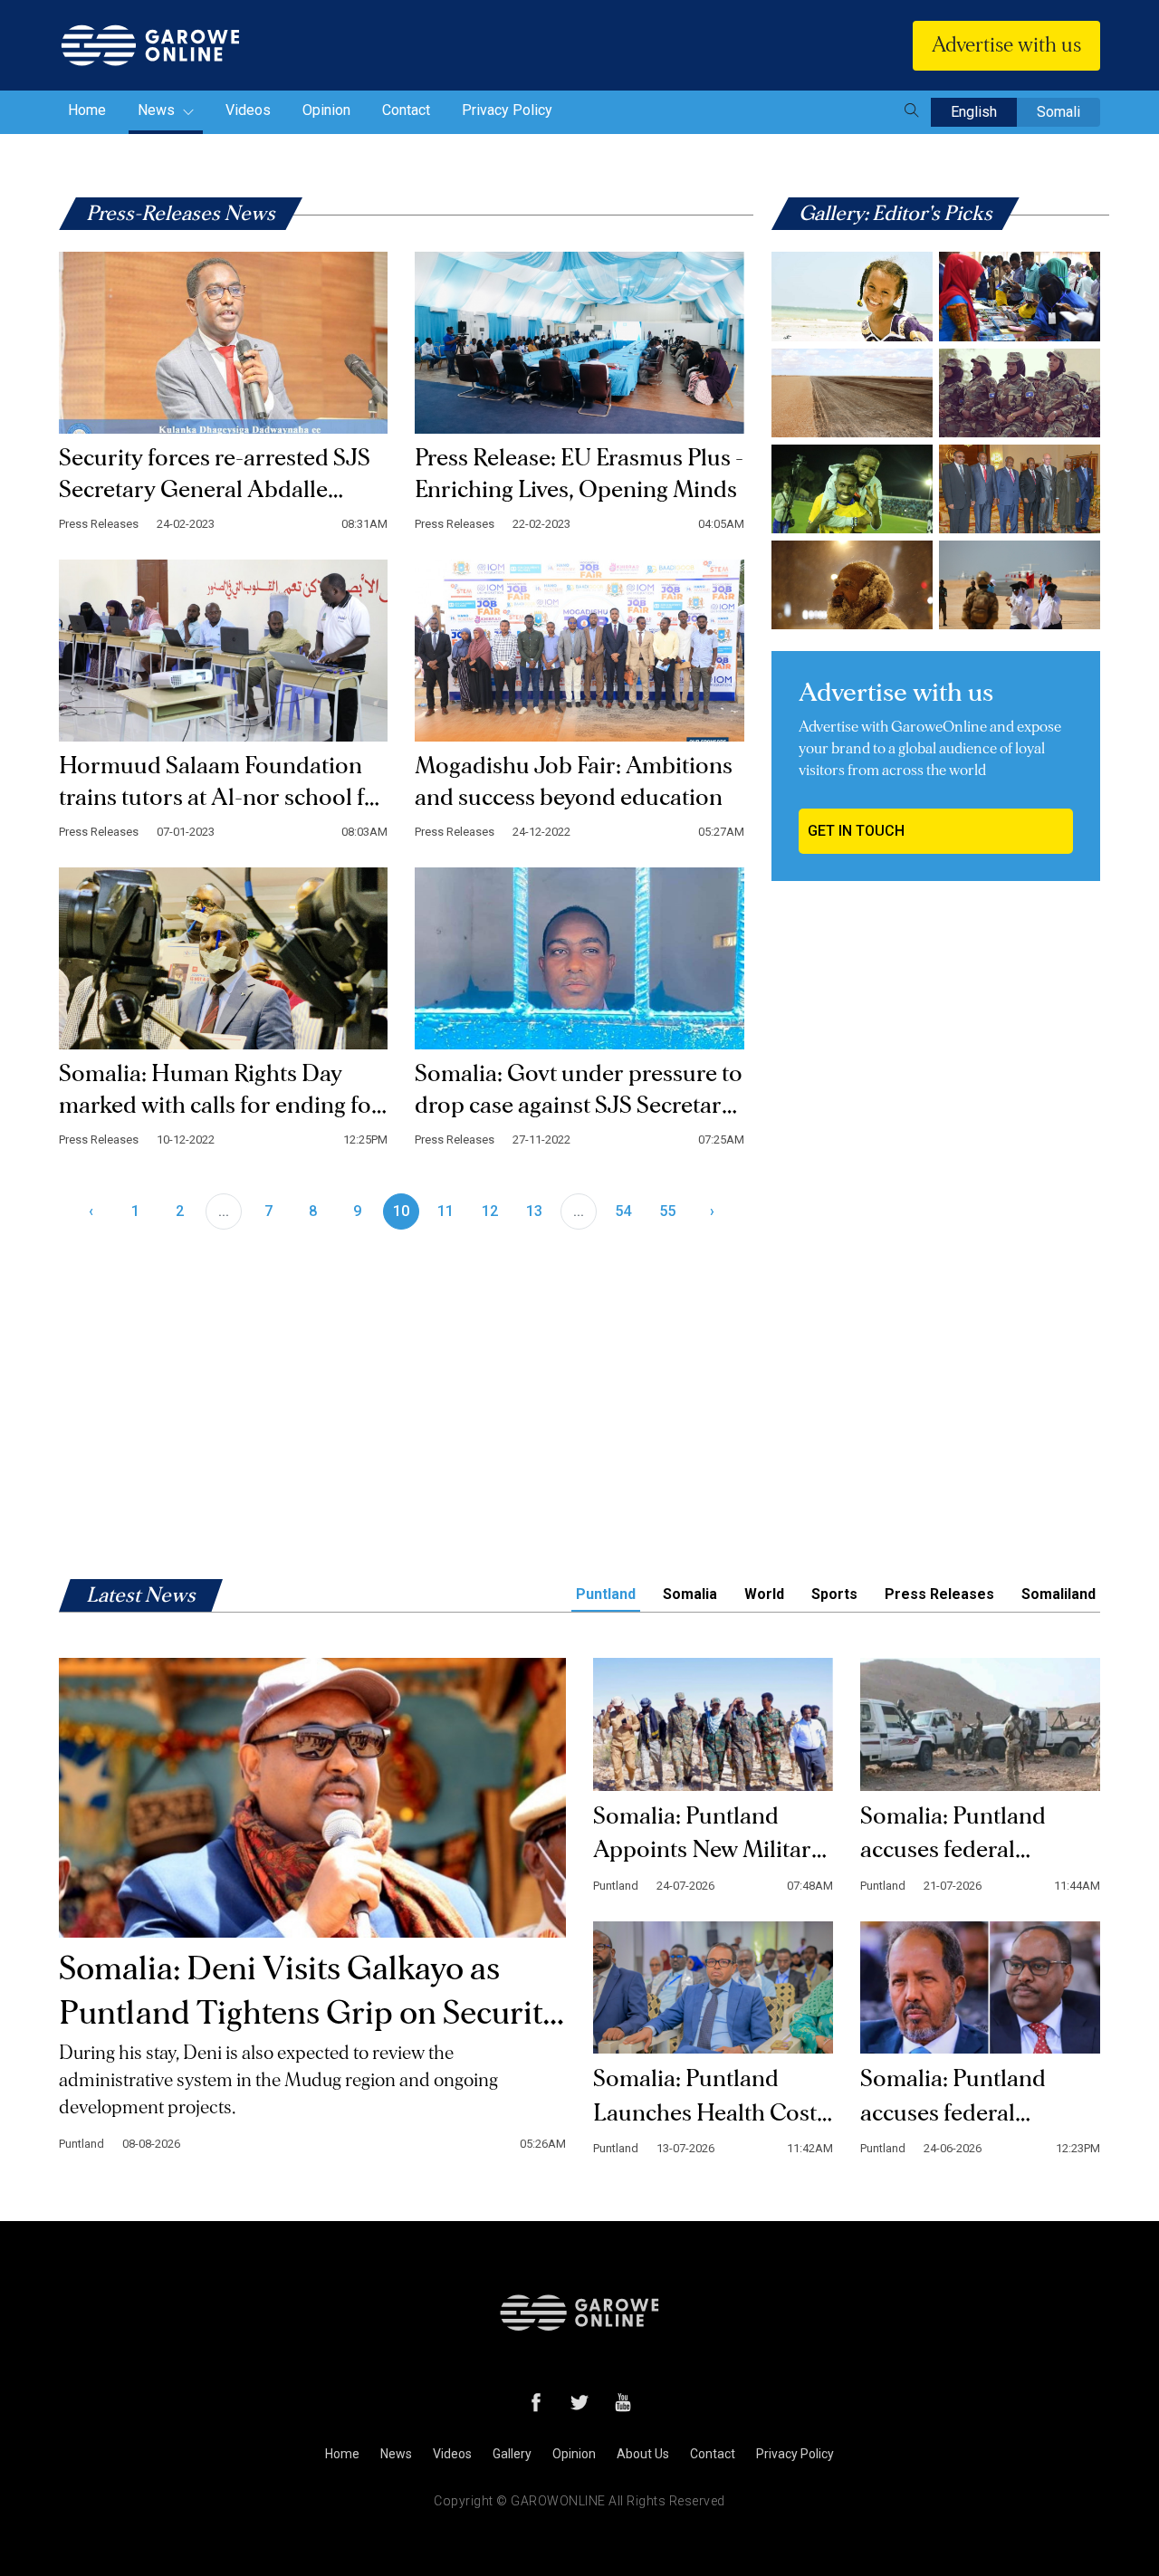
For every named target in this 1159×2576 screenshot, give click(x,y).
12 (490, 1211)
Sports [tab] (834, 1594)
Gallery (512, 2454)
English (974, 112)
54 (623, 1211)
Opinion (326, 110)
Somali (1058, 112)
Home (87, 110)
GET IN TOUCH (856, 831)
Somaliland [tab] (1058, 1594)
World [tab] (764, 1594)
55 (667, 1211)
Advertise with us (1006, 45)
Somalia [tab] (690, 1594)
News (158, 110)
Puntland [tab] (606, 1594)
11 (445, 1211)
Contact (406, 110)
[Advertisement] (936, 1029)
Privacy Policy (507, 110)
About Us (643, 2454)
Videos (248, 110)
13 (534, 1211)
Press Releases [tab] (939, 1594)
